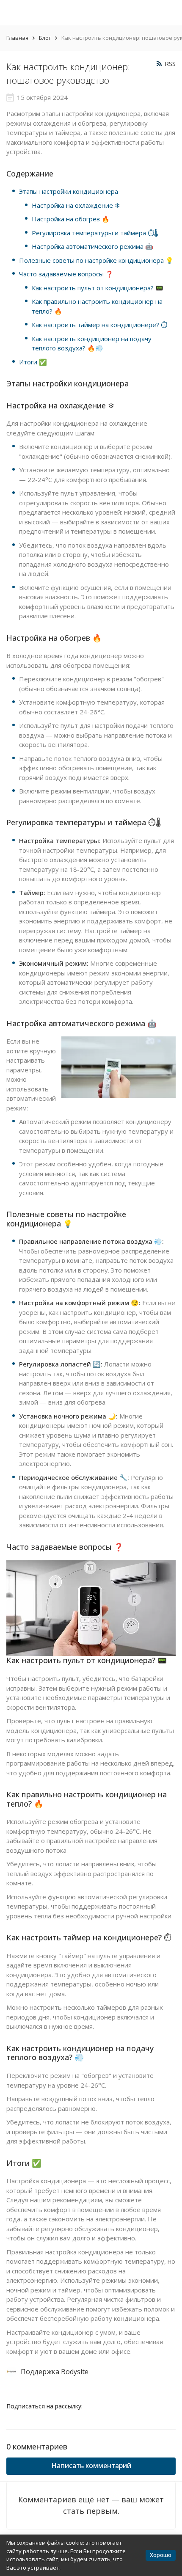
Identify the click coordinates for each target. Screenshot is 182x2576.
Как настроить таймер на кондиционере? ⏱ (99, 325)
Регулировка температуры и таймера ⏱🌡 (95, 233)
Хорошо (161, 2555)
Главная (17, 38)
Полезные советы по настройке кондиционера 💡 (96, 260)
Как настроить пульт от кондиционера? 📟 (98, 288)
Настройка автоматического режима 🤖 (92, 246)
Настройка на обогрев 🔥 (71, 219)
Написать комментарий (91, 2466)
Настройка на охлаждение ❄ (76, 205)
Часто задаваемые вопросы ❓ (66, 274)
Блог (45, 38)
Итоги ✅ (33, 362)
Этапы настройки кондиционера (69, 191)
